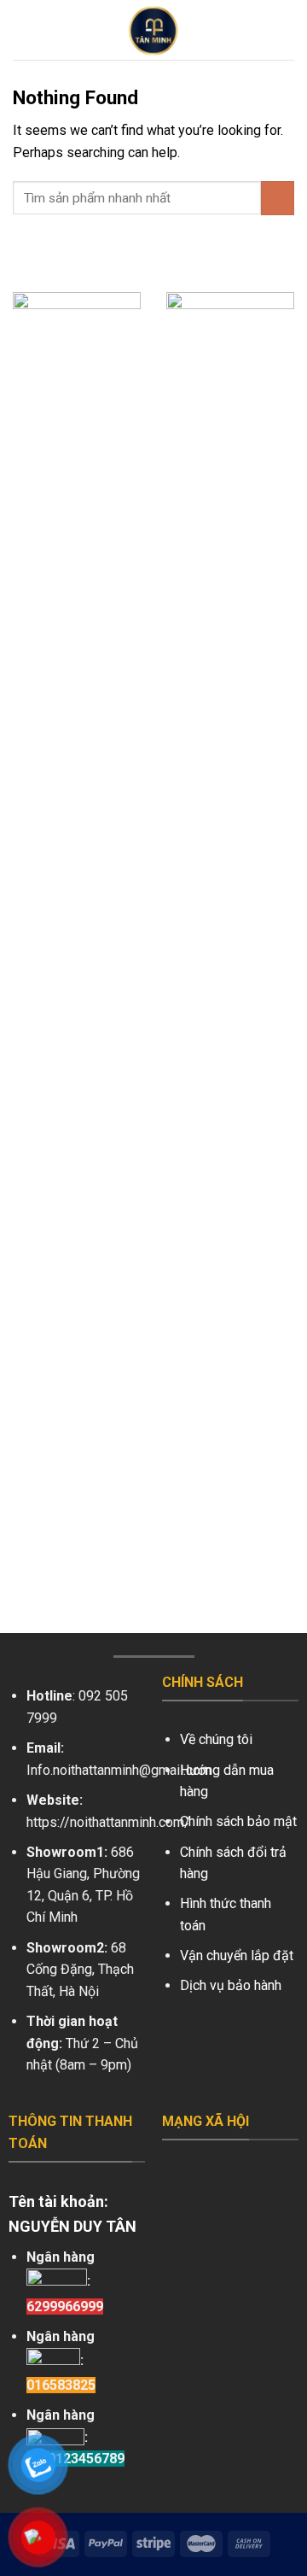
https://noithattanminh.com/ (108, 1822)
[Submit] (278, 198)
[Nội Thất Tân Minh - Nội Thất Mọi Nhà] (153, 30)
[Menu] (23, 29)
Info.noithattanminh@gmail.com (119, 1770)
